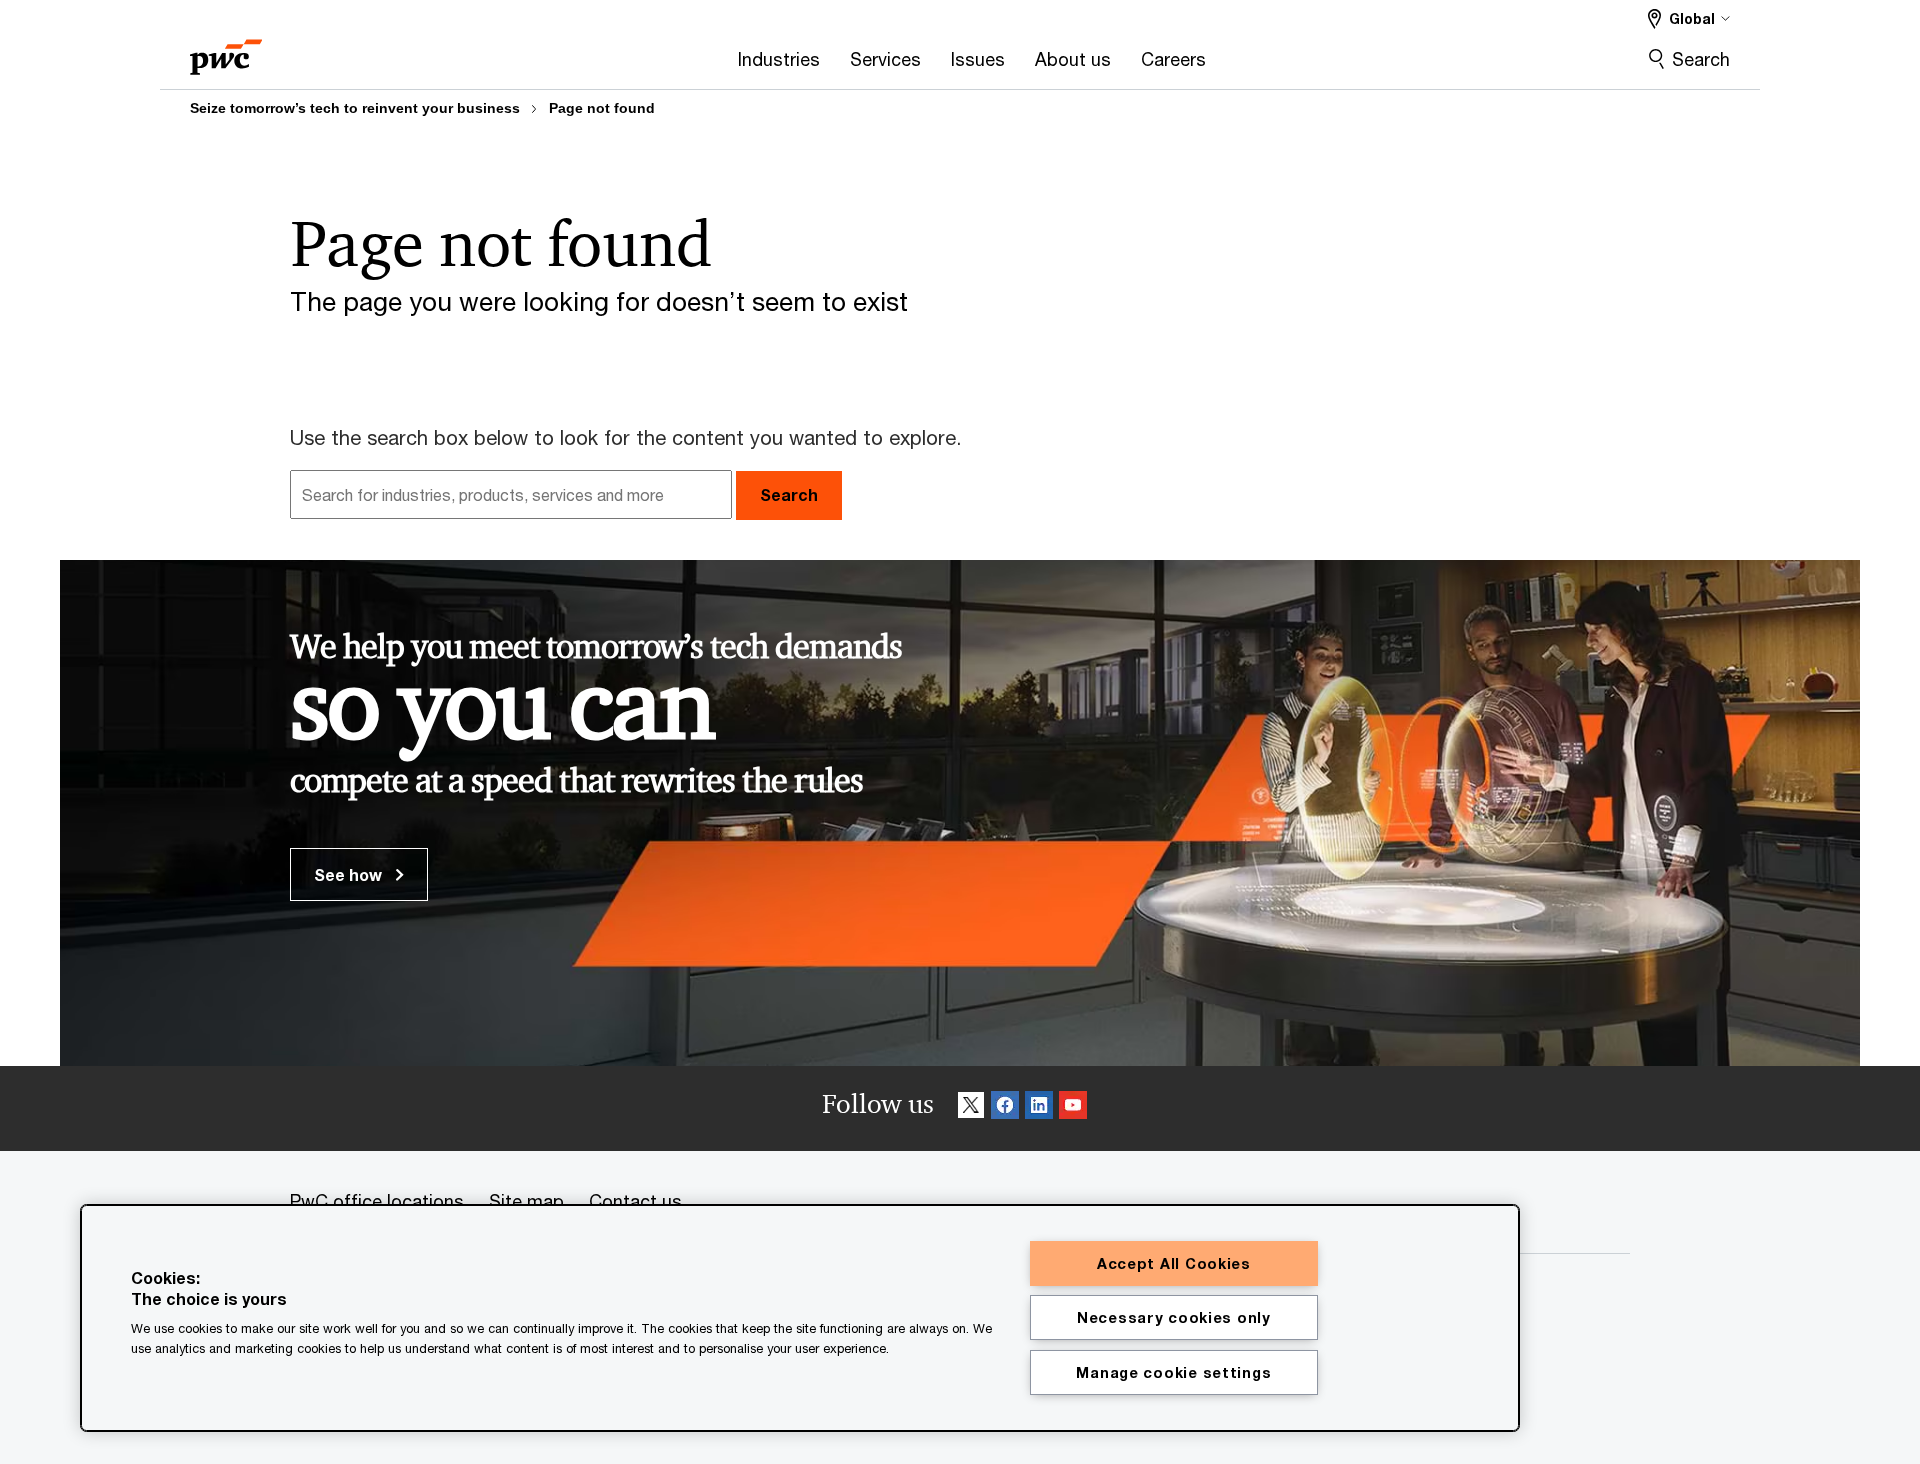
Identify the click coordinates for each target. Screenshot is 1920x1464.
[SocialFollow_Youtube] (1073, 1108)
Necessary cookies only (1174, 1317)
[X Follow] (971, 1108)
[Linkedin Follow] (1039, 1108)
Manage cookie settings (1173, 1372)
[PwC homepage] (226, 50)
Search (1701, 59)
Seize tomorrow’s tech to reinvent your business (355, 108)
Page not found (602, 108)
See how (350, 874)
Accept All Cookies (1174, 1263)
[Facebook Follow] (1005, 1108)
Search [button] (789, 494)
